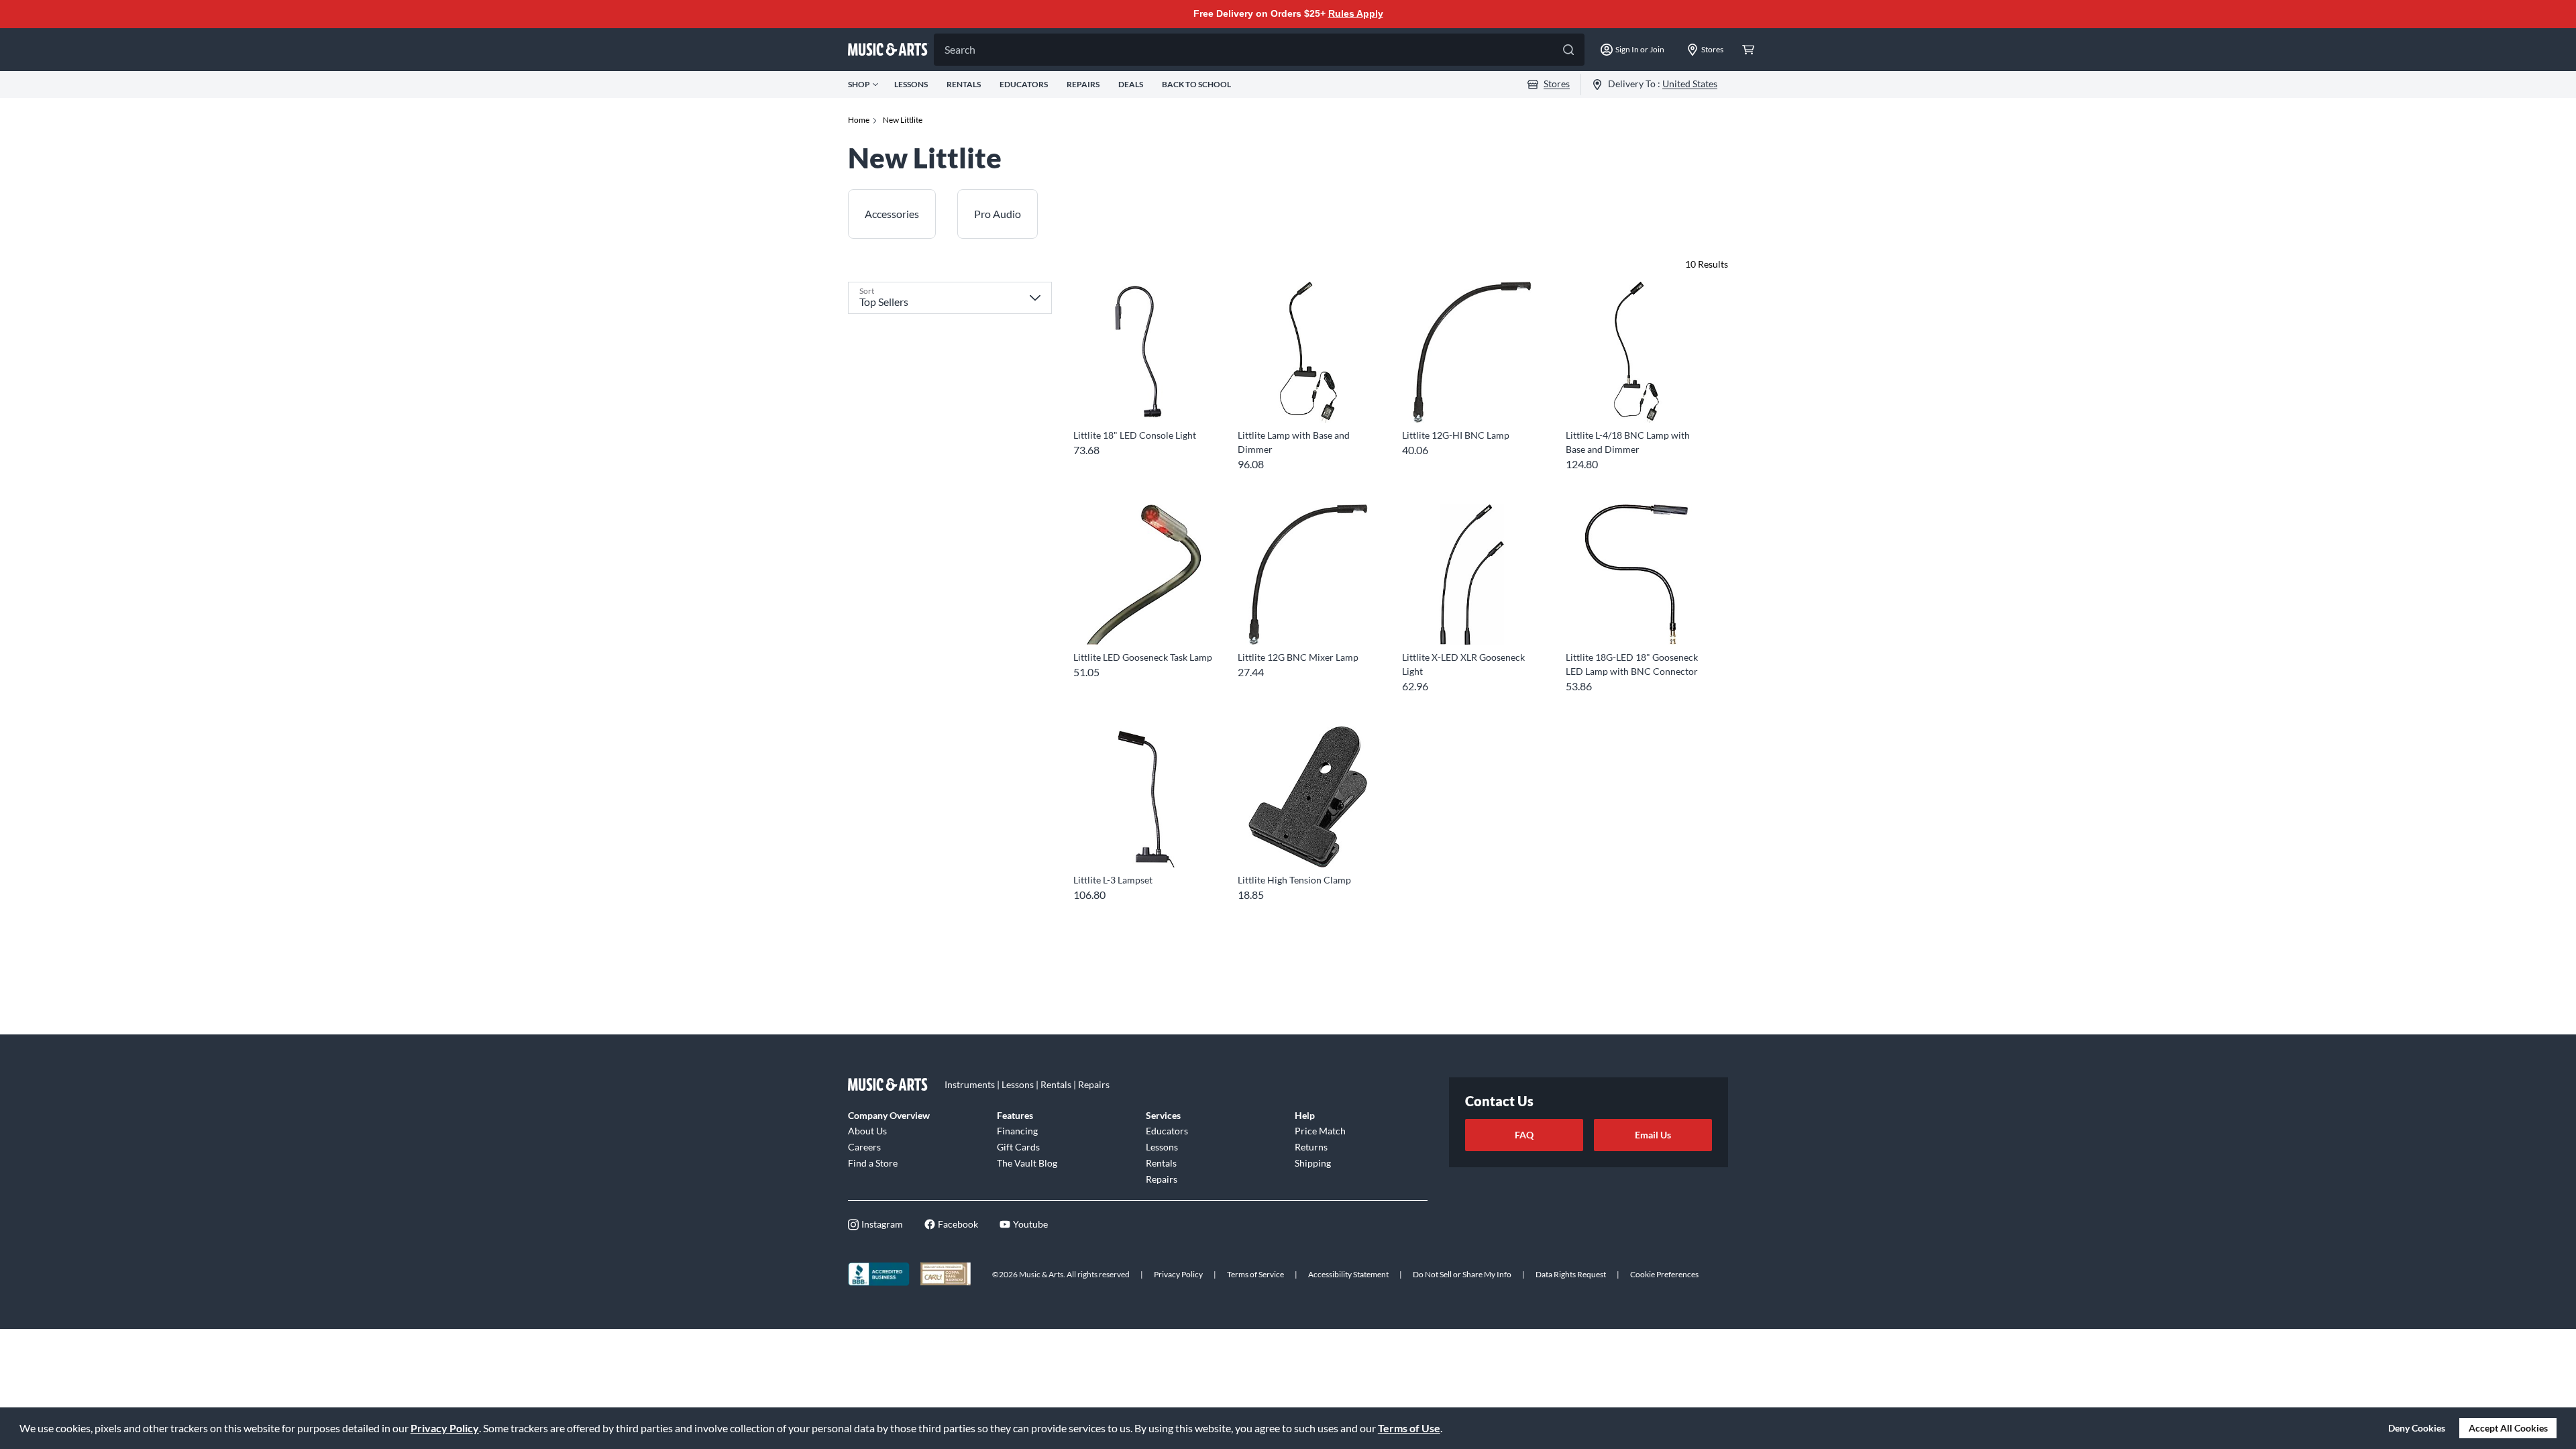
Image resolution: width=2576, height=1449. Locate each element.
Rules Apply (1356, 13)
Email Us (1653, 1135)
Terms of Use (1409, 1428)
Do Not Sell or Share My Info (1462, 1274)
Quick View (1143, 398)
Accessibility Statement (1348, 1274)
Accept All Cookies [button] (2508, 1428)
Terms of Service (1255, 1274)
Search (960, 49)
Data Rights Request (1571, 1274)
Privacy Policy (445, 1428)
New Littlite (903, 120)
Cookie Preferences (1664, 1274)
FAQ (1524, 1135)
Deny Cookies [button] (2417, 1428)
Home (859, 120)
